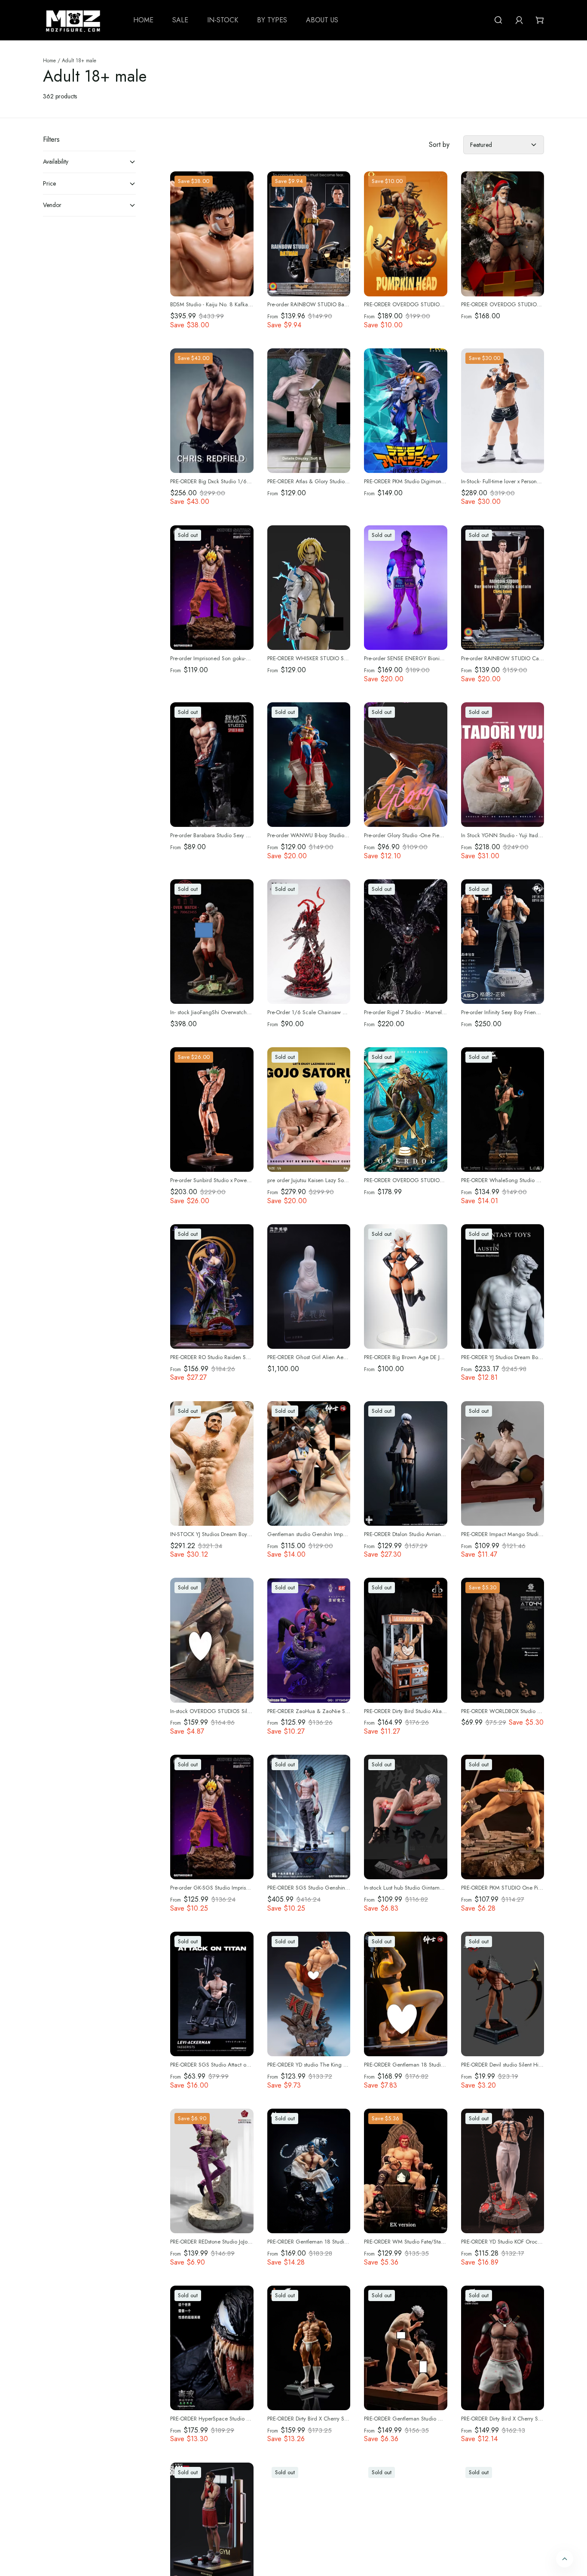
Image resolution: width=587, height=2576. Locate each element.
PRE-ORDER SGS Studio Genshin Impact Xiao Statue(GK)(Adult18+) (348, 1888)
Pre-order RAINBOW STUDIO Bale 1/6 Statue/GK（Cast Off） (342, 305)
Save (194, 181)
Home (49, 61)
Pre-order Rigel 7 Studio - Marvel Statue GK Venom (425, 1012)
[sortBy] (504, 145)
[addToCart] (531, 460)
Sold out (188, 535)
